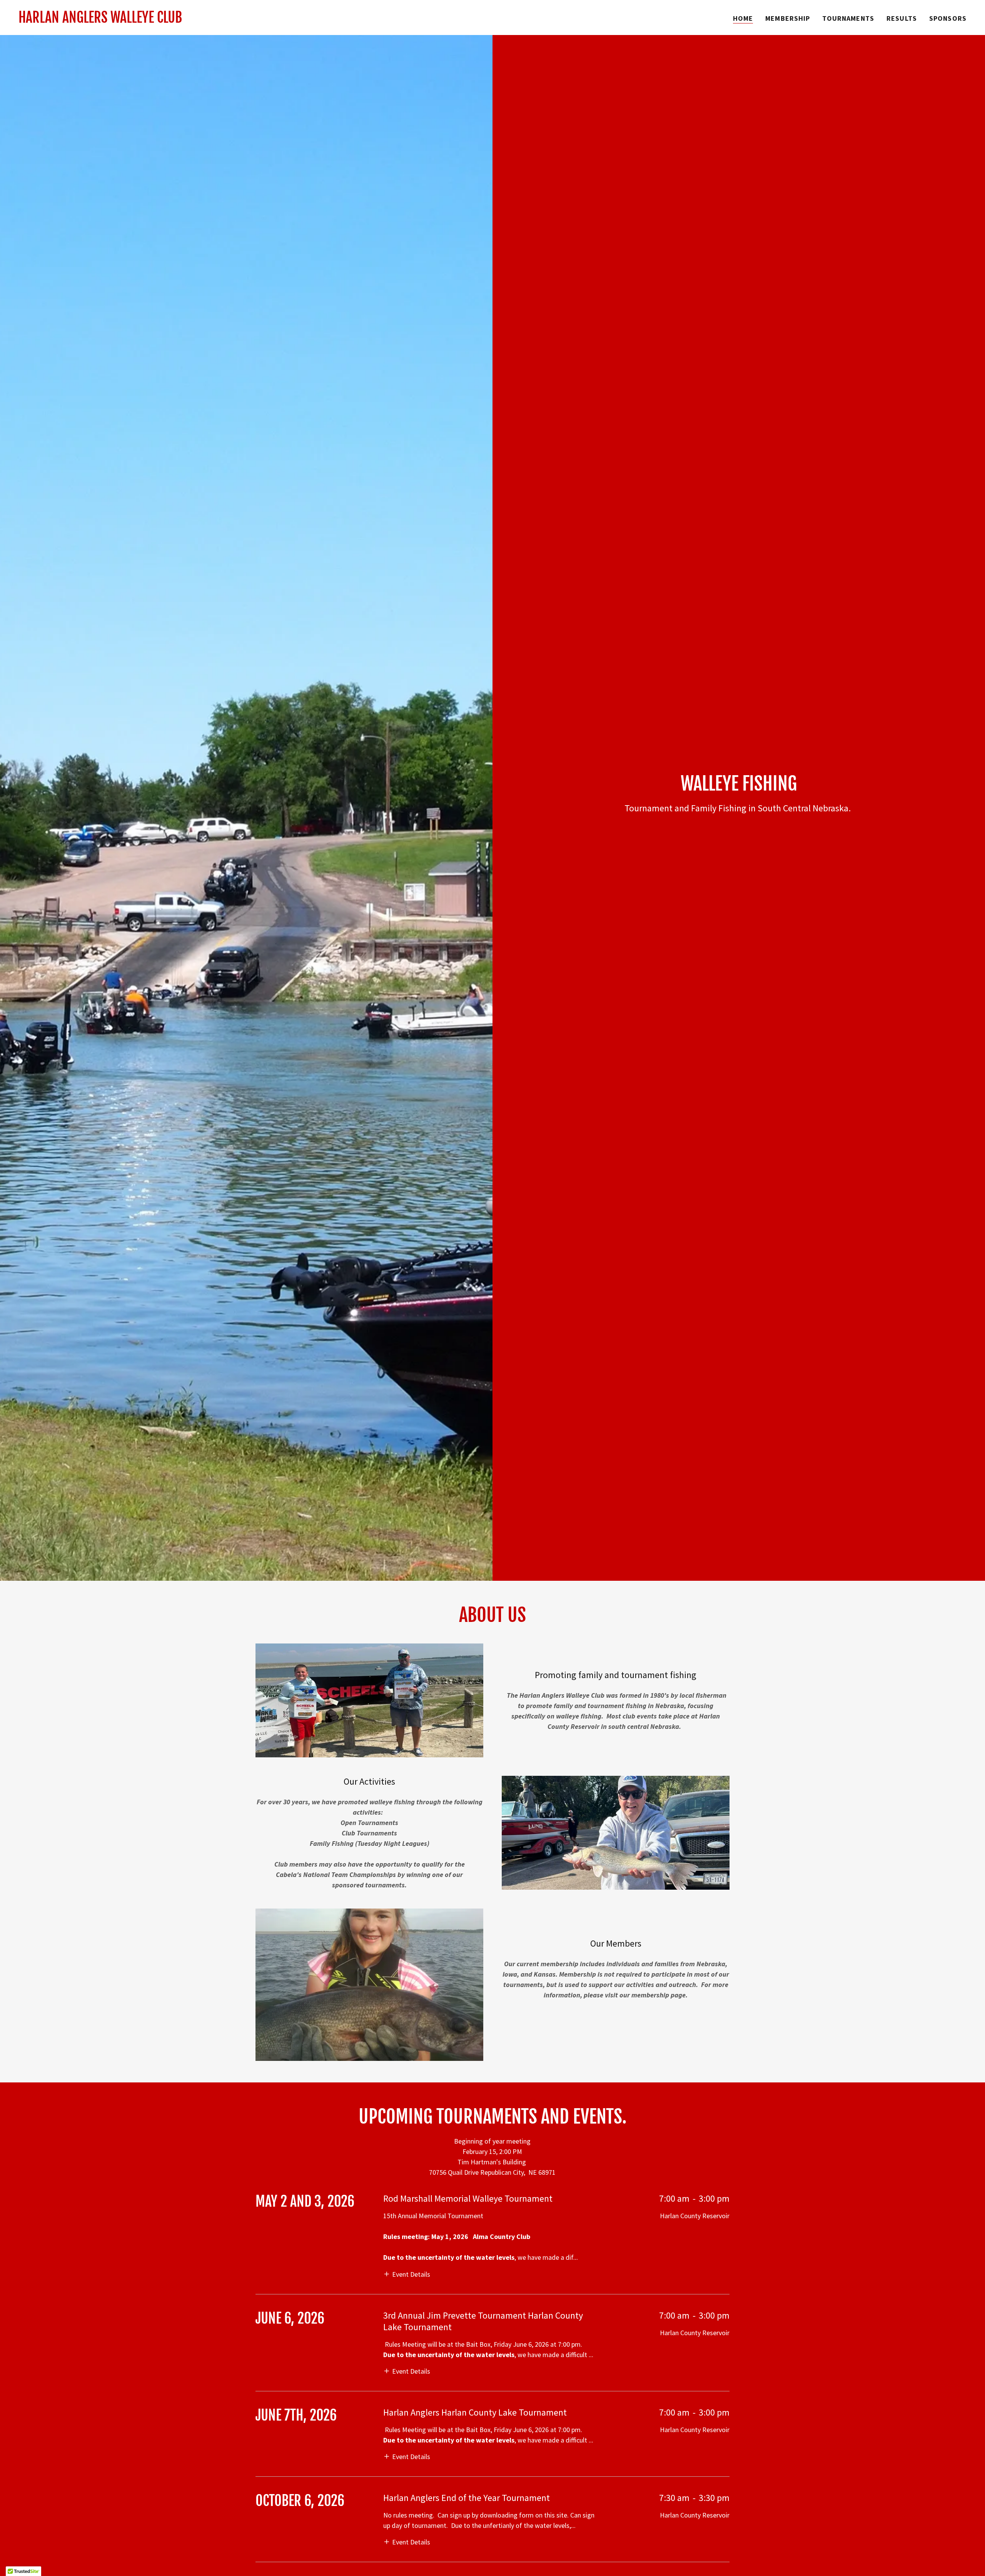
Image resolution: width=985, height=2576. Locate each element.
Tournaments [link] (848, 18)
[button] (407, 2273)
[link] (100, 20)
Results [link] (902, 18)
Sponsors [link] (948, 18)
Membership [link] (788, 18)
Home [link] (743, 18)
